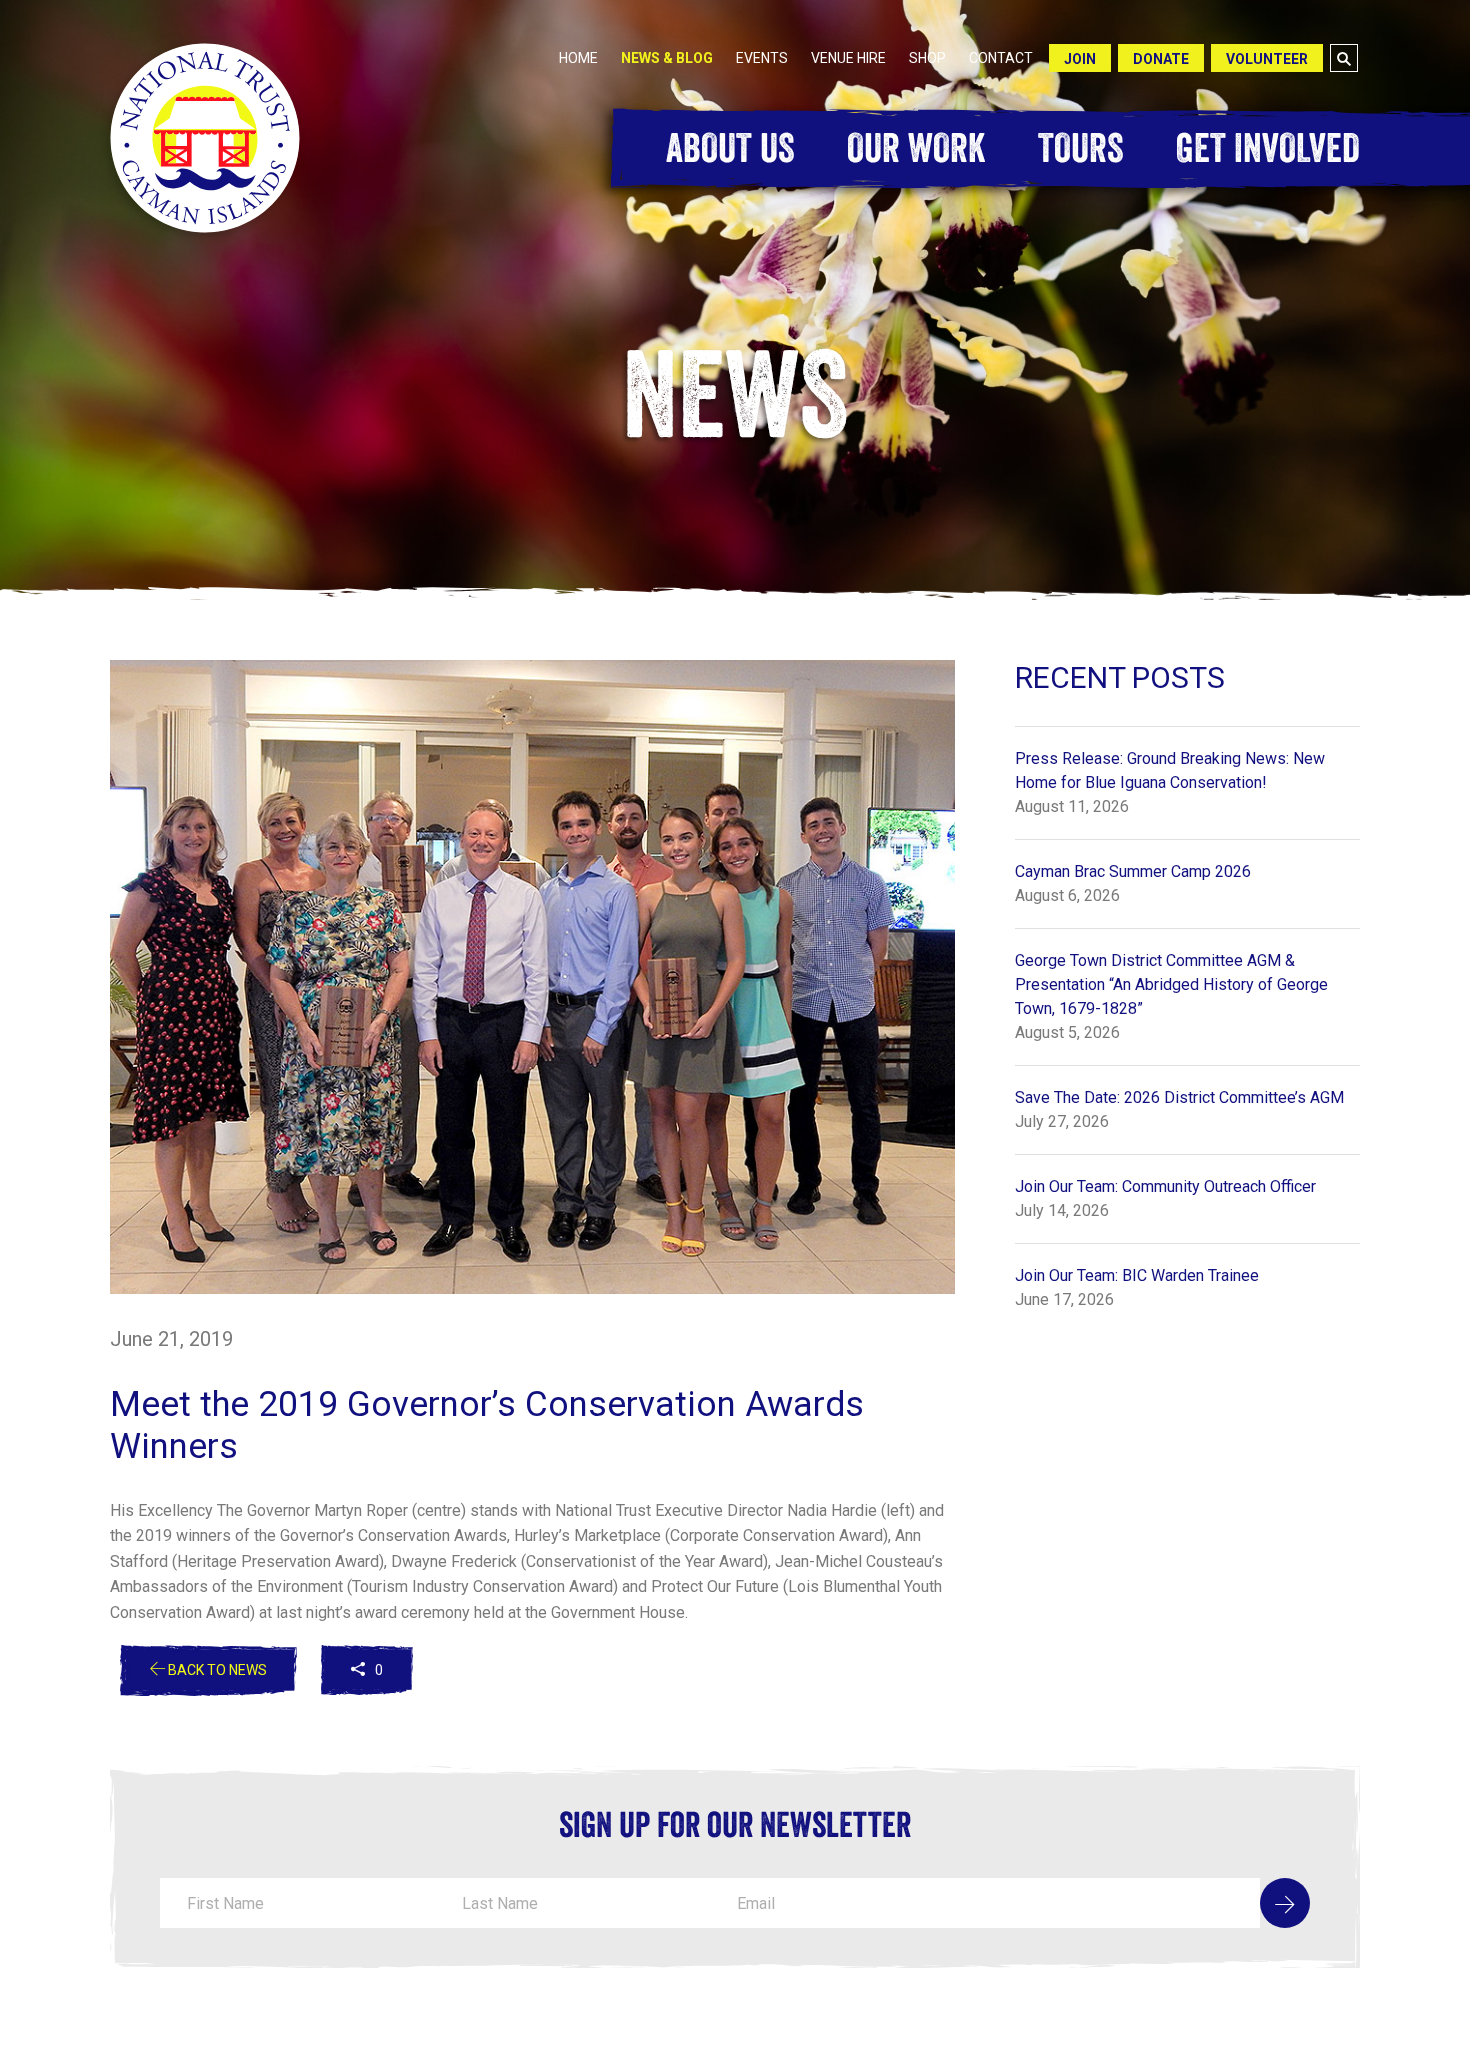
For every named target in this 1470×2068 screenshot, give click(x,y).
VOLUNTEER (1267, 59)
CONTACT (1001, 58)
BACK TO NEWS (216, 1670)
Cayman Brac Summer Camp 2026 (1133, 871)
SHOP (927, 58)
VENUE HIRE (848, 58)
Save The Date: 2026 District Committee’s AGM (1179, 1097)
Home (578, 58)
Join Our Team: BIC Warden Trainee (1137, 1275)
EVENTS (762, 58)
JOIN (1080, 59)
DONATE (1161, 59)
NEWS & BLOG (667, 58)
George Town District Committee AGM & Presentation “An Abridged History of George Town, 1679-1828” (1171, 984)
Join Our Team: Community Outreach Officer (1165, 1186)
